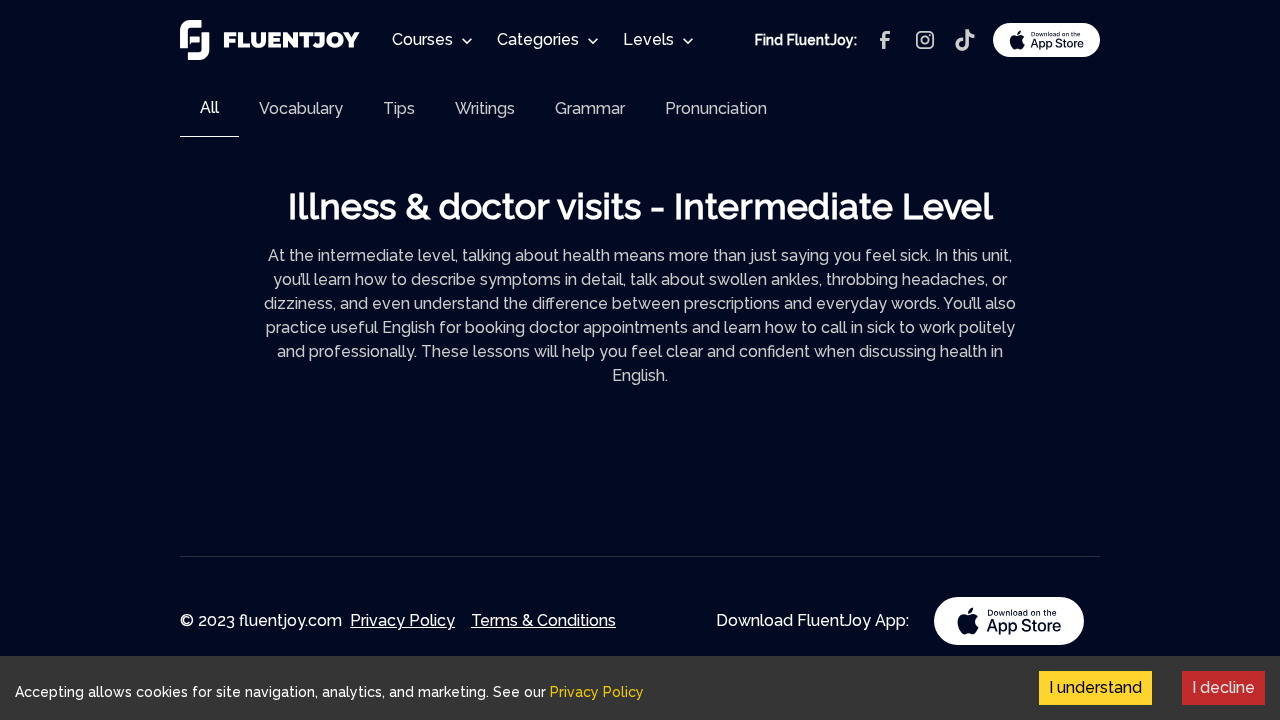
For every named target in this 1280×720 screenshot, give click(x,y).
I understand (1095, 687)
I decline (1223, 687)
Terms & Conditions (543, 620)
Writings (485, 108)
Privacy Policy (402, 620)
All (209, 107)
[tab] (209, 108)
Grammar (590, 108)
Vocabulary (301, 108)
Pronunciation (716, 108)
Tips (399, 108)
